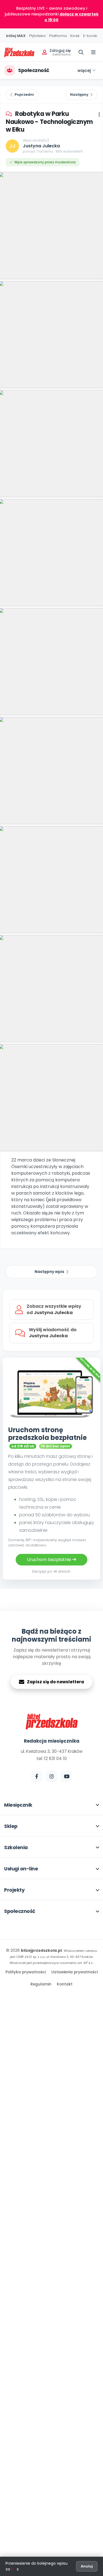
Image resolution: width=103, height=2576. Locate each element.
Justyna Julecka (41, 146)
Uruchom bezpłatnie (50, 1560)
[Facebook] (37, 1776)
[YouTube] (66, 1776)
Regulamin (41, 1984)
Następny (79, 95)
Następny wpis (49, 1272)
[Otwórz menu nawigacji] (93, 52)
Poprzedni (24, 95)
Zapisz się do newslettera (55, 1682)
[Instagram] (52, 1776)
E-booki (90, 36)
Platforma (58, 36)
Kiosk (75, 36)
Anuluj (87, 2566)
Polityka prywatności (26, 1972)
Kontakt (65, 1984)
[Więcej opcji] (99, 115)
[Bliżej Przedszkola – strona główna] (19, 52)
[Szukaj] (81, 52)
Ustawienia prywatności (75, 1972)
